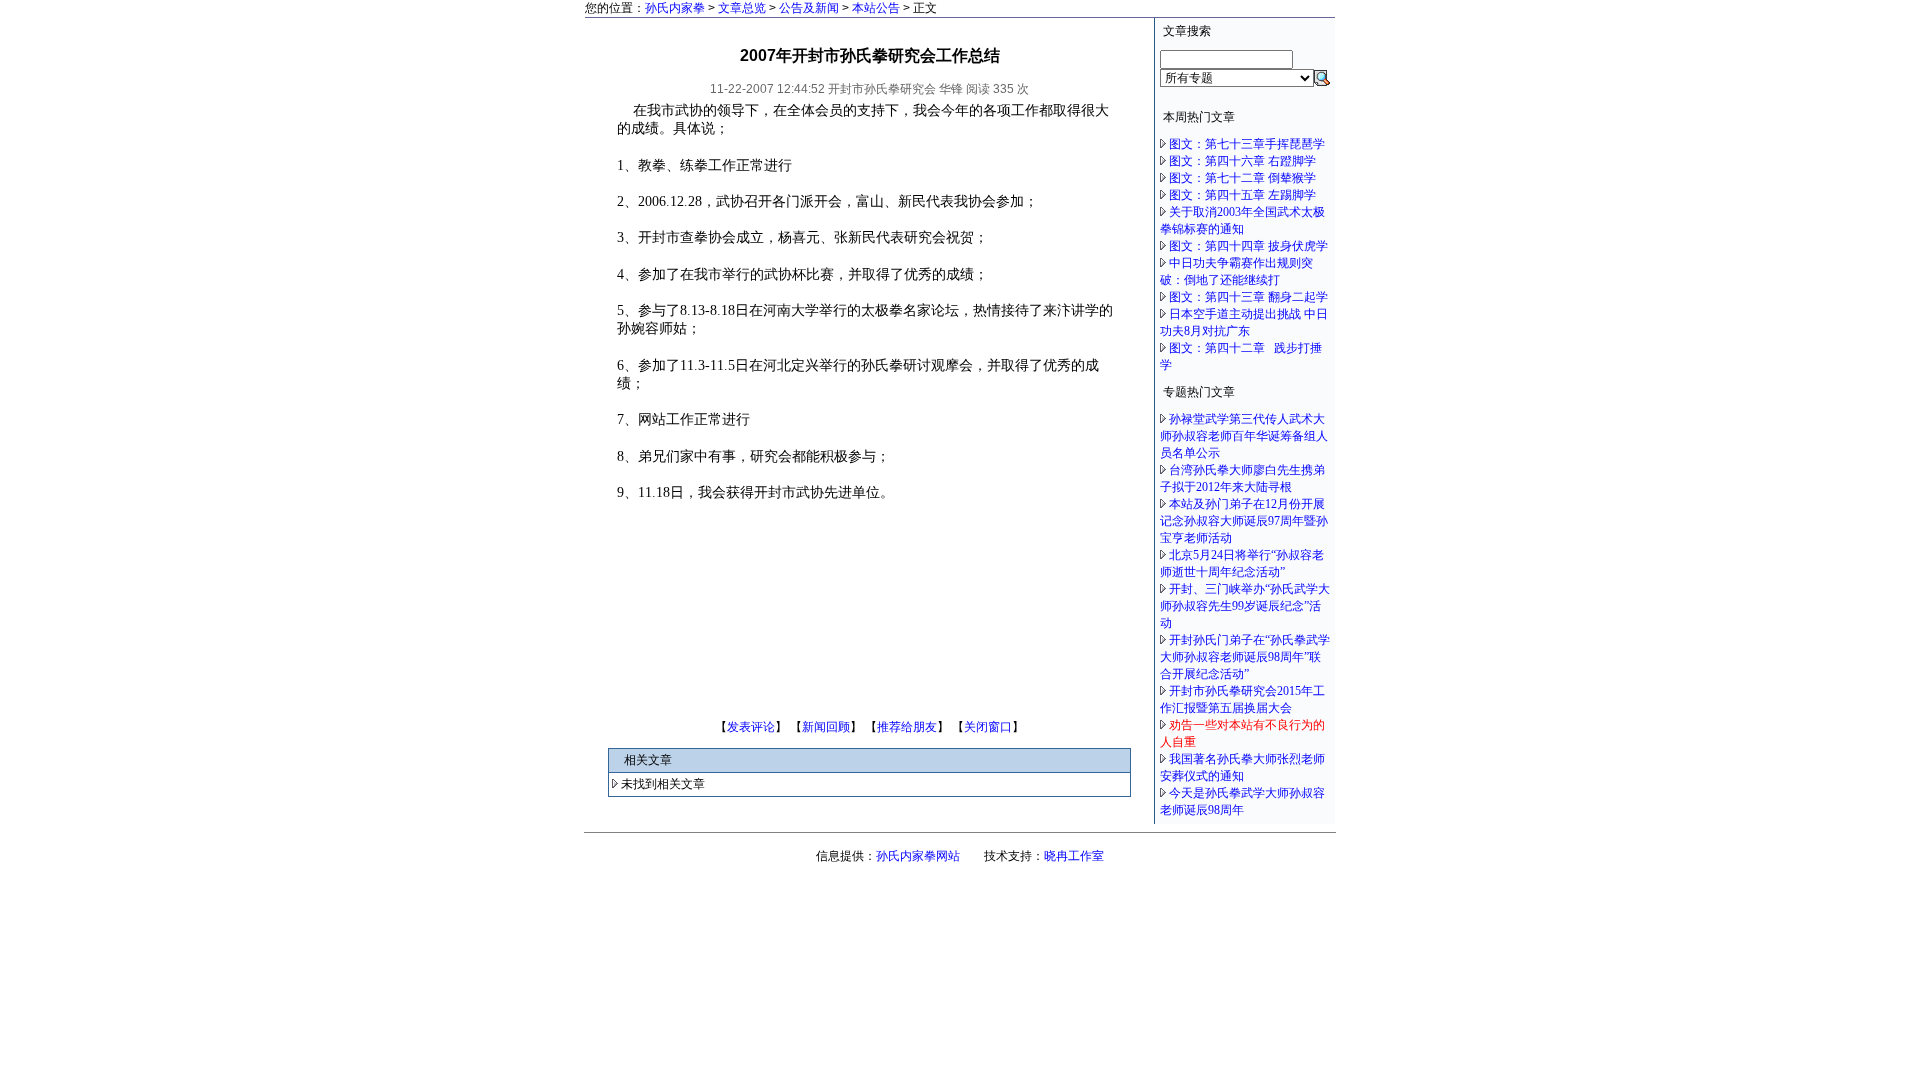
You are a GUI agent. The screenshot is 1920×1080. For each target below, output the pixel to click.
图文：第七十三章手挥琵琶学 (1247, 144)
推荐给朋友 (907, 727)
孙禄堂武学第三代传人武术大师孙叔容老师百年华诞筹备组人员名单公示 (1244, 436)
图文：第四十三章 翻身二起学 (1248, 297)
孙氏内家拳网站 (918, 856)
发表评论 (751, 727)
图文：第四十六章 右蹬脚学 (1242, 161)
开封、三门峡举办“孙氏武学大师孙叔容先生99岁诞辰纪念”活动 (1245, 606)
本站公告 (876, 8)
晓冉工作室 (1074, 856)
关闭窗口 (988, 727)
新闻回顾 (826, 727)
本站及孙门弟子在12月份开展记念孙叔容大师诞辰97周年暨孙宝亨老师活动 (1244, 521)
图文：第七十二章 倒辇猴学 (1242, 178)
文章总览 (742, 8)
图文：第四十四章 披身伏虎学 (1248, 246)
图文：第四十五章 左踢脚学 (1242, 195)
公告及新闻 (809, 8)
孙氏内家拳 (675, 8)
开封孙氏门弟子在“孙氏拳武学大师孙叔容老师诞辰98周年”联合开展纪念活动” (1245, 657)
